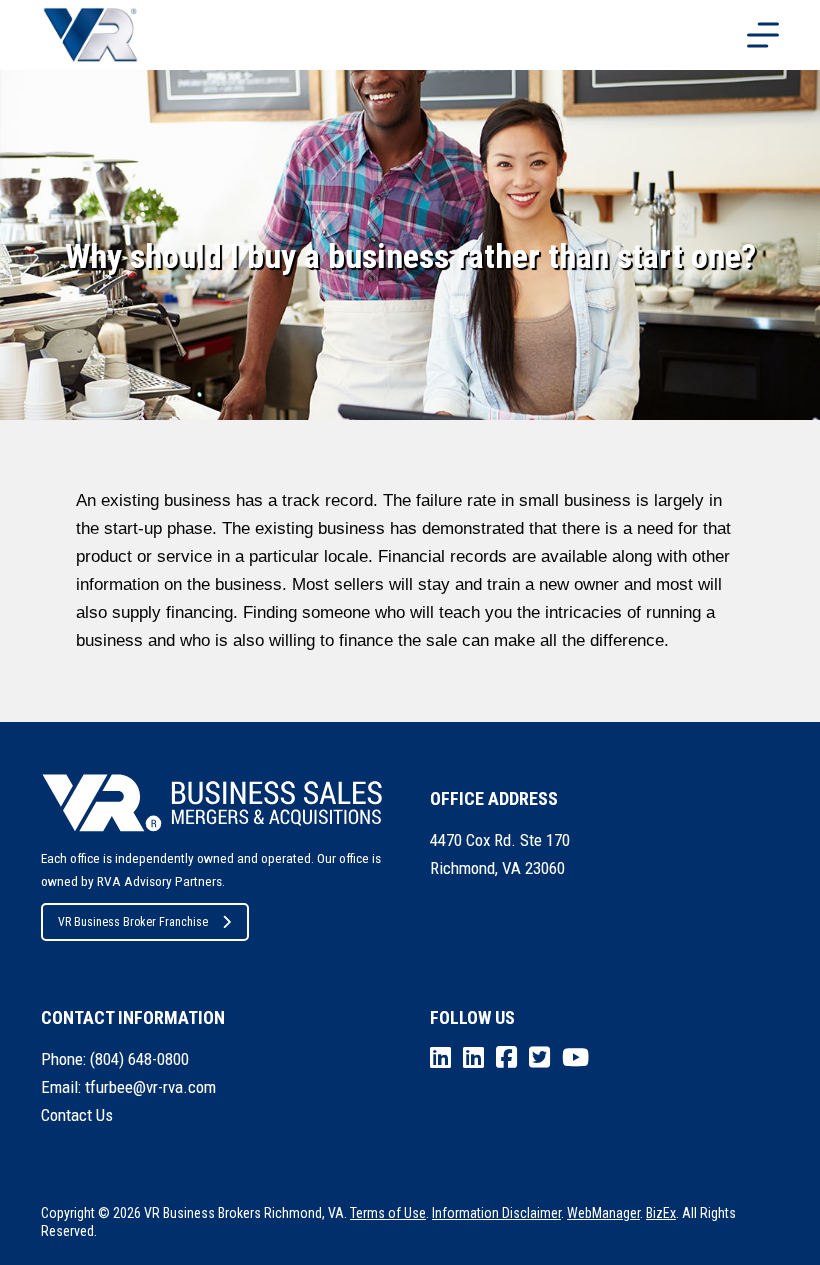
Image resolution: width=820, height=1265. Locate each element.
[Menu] (763, 35)
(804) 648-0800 (139, 1059)
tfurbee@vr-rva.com (150, 1087)
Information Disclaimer (496, 1213)
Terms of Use (388, 1213)
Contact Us (77, 1115)
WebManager (603, 1213)
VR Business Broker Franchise (133, 922)
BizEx (661, 1213)
